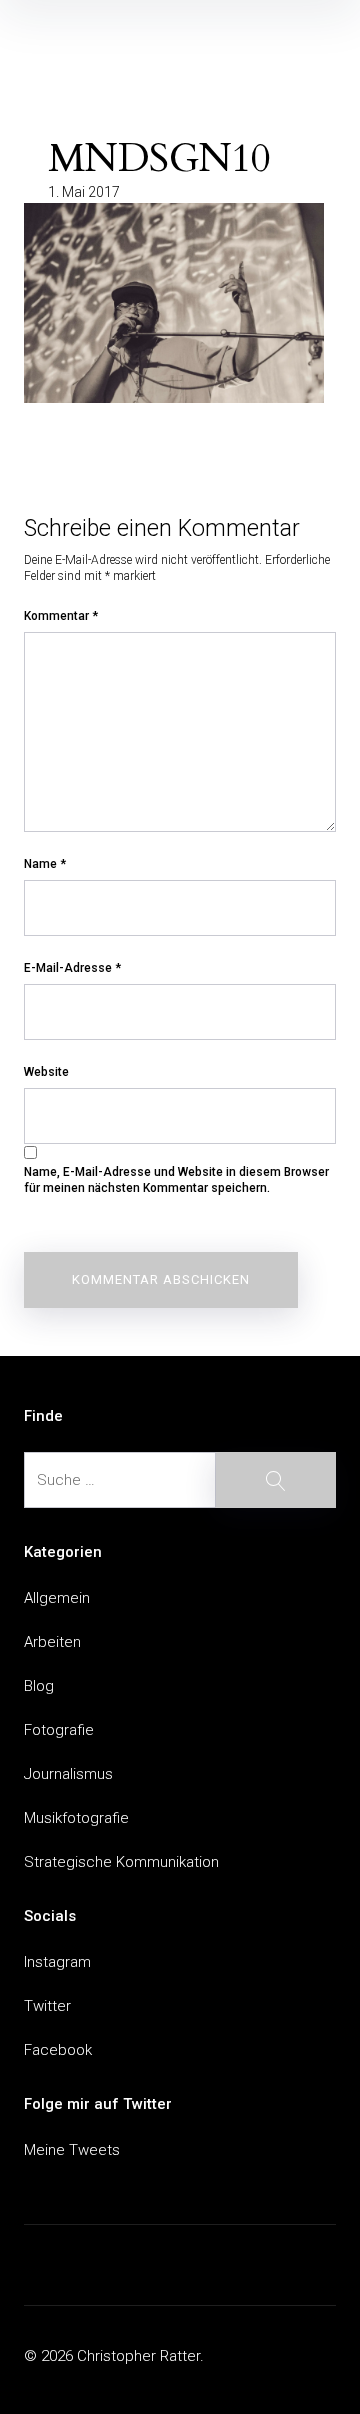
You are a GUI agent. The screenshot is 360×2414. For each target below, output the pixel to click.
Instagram (57, 1962)
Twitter (47, 2006)
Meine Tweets (72, 2150)
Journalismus (68, 1774)
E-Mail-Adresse (72, 968)
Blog (39, 1686)
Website (46, 1072)
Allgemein (57, 1598)
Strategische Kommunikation (121, 1862)
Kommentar (61, 616)
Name (45, 864)
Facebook (58, 2050)
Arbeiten (52, 1642)
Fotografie (59, 1730)
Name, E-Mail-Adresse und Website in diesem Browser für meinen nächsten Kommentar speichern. (176, 1180)
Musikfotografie (76, 1818)
